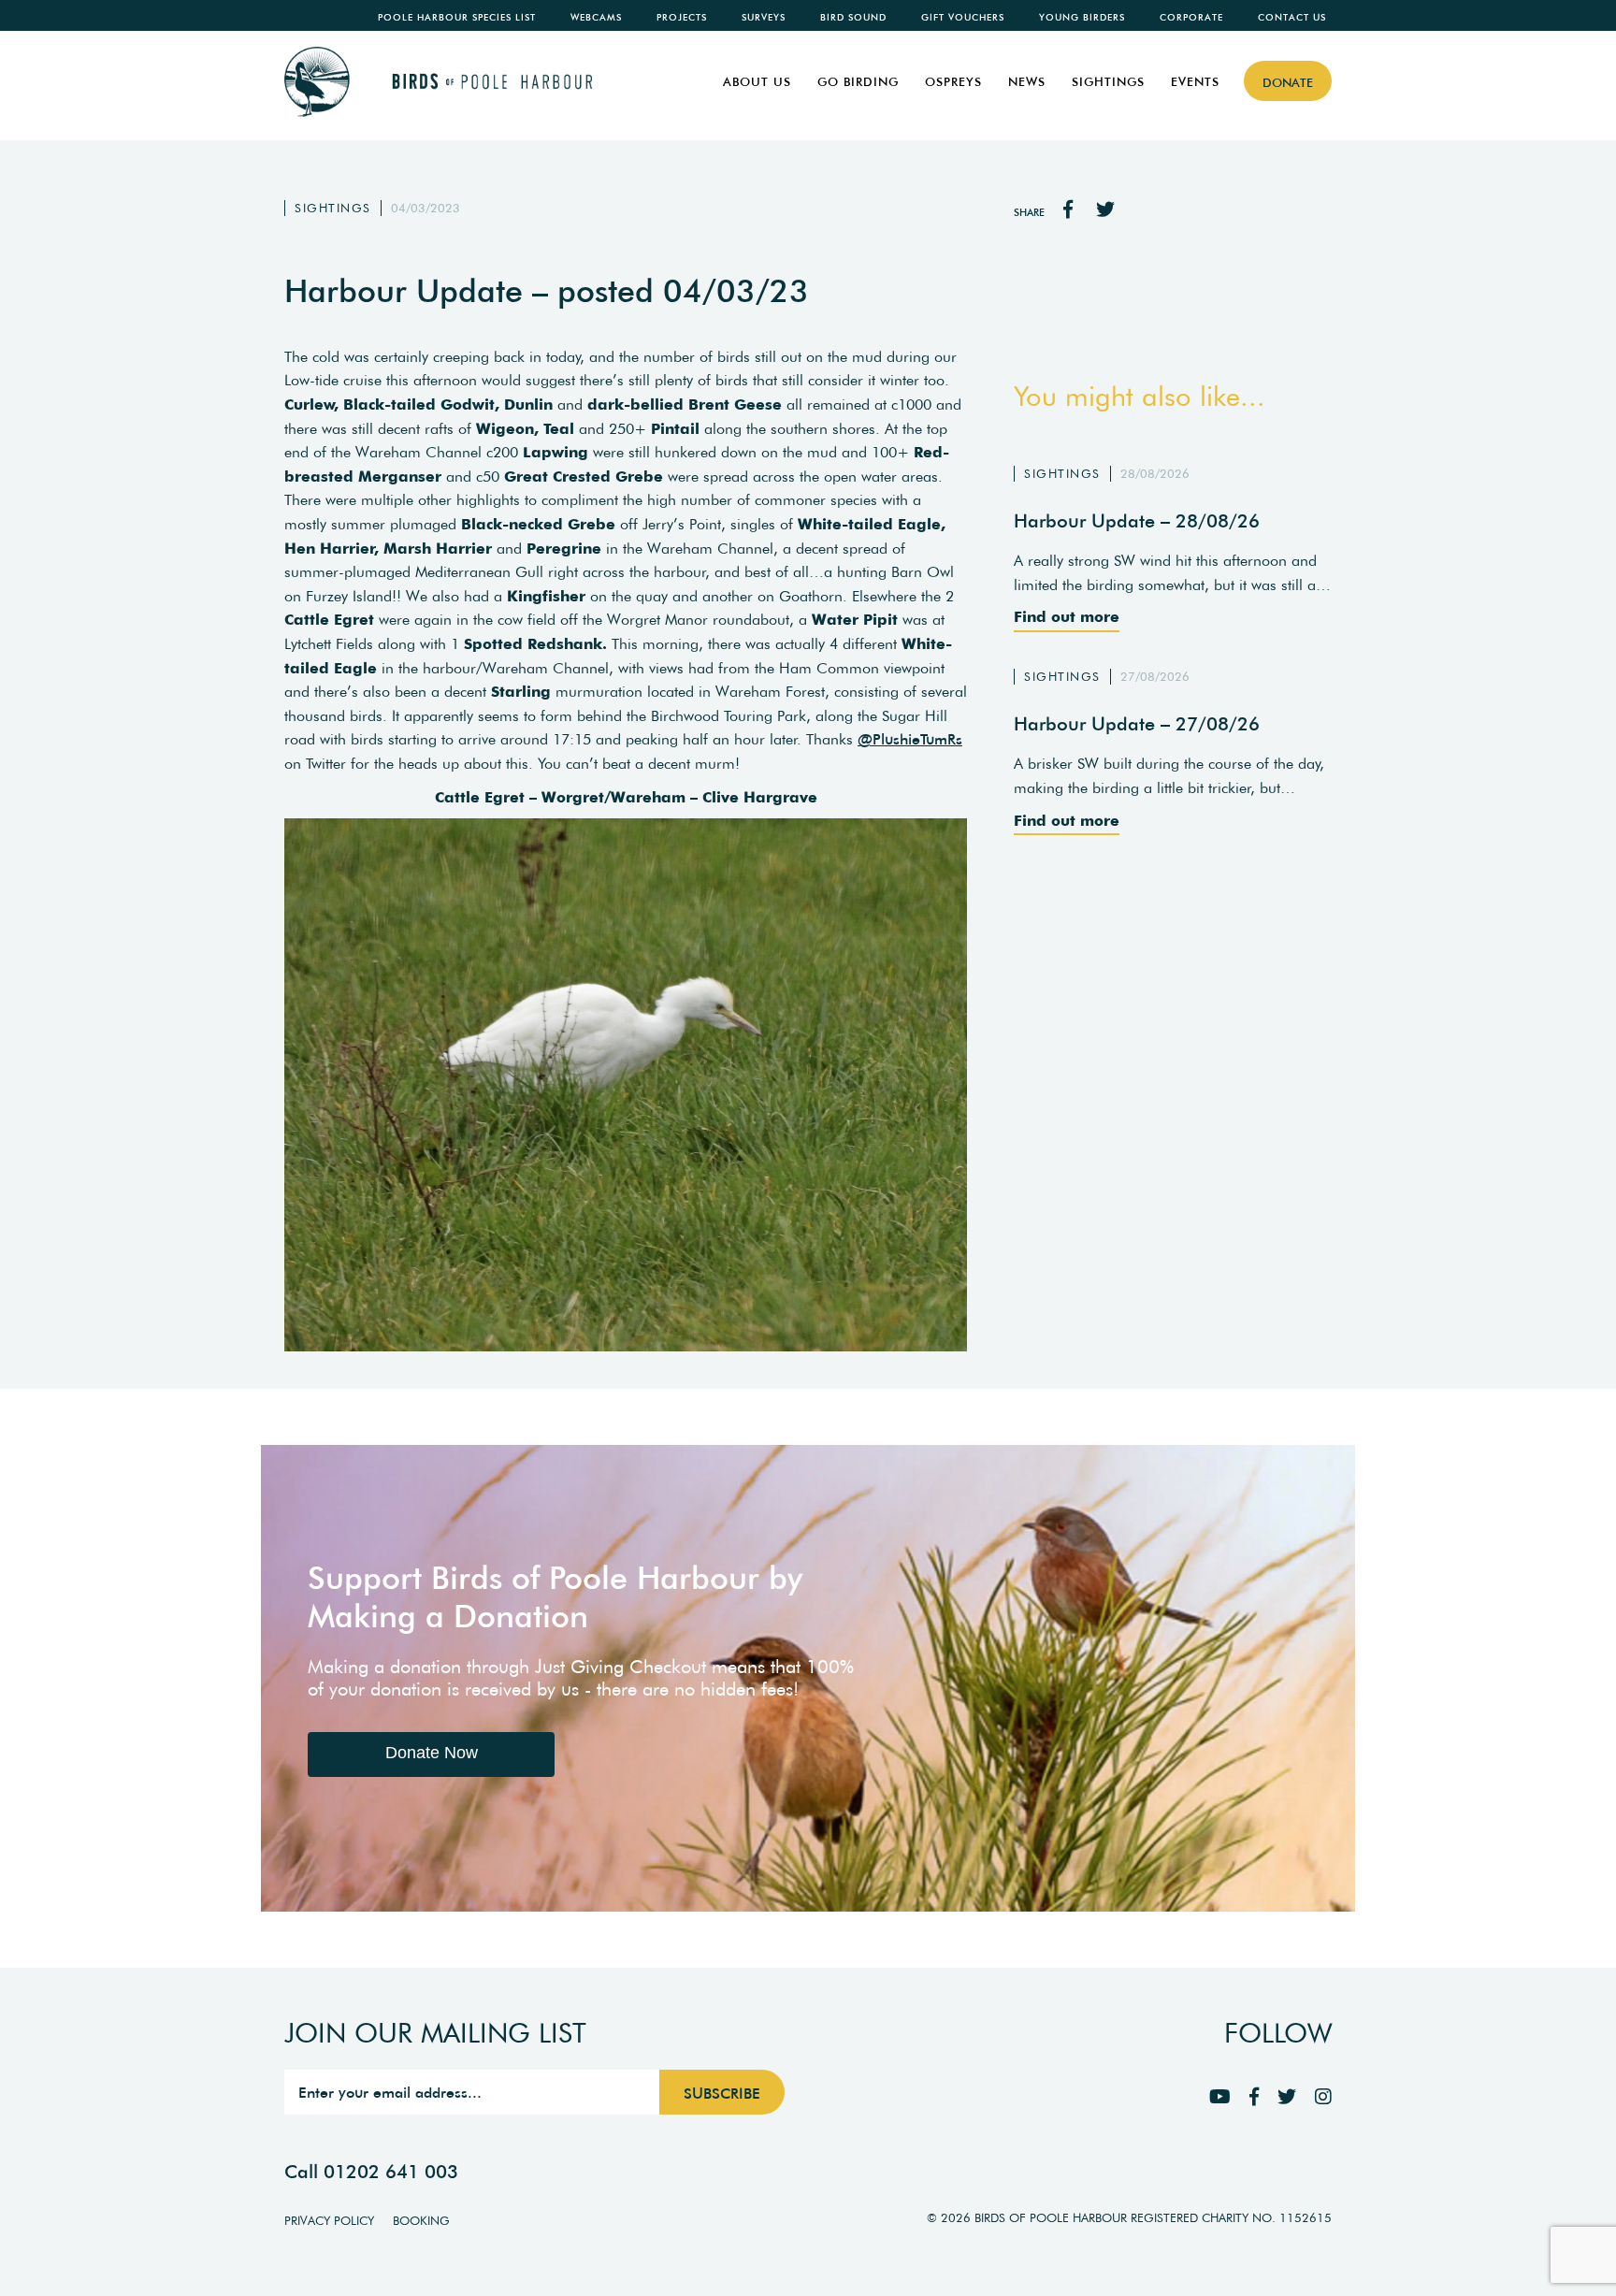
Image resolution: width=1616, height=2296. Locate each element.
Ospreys (953, 82)
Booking (421, 2221)
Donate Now (432, 1753)
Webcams (596, 17)
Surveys (764, 17)
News (1027, 82)
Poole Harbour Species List (457, 17)
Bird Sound (853, 17)
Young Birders (1082, 17)
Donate (1288, 83)
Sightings (1108, 82)
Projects (682, 17)
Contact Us (1292, 17)
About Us (757, 82)
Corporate (1191, 17)
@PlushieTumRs (910, 739)
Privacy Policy (329, 2221)
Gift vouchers (963, 17)
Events (1195, 82)
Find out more (1067, 616)
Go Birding (858, 82)
